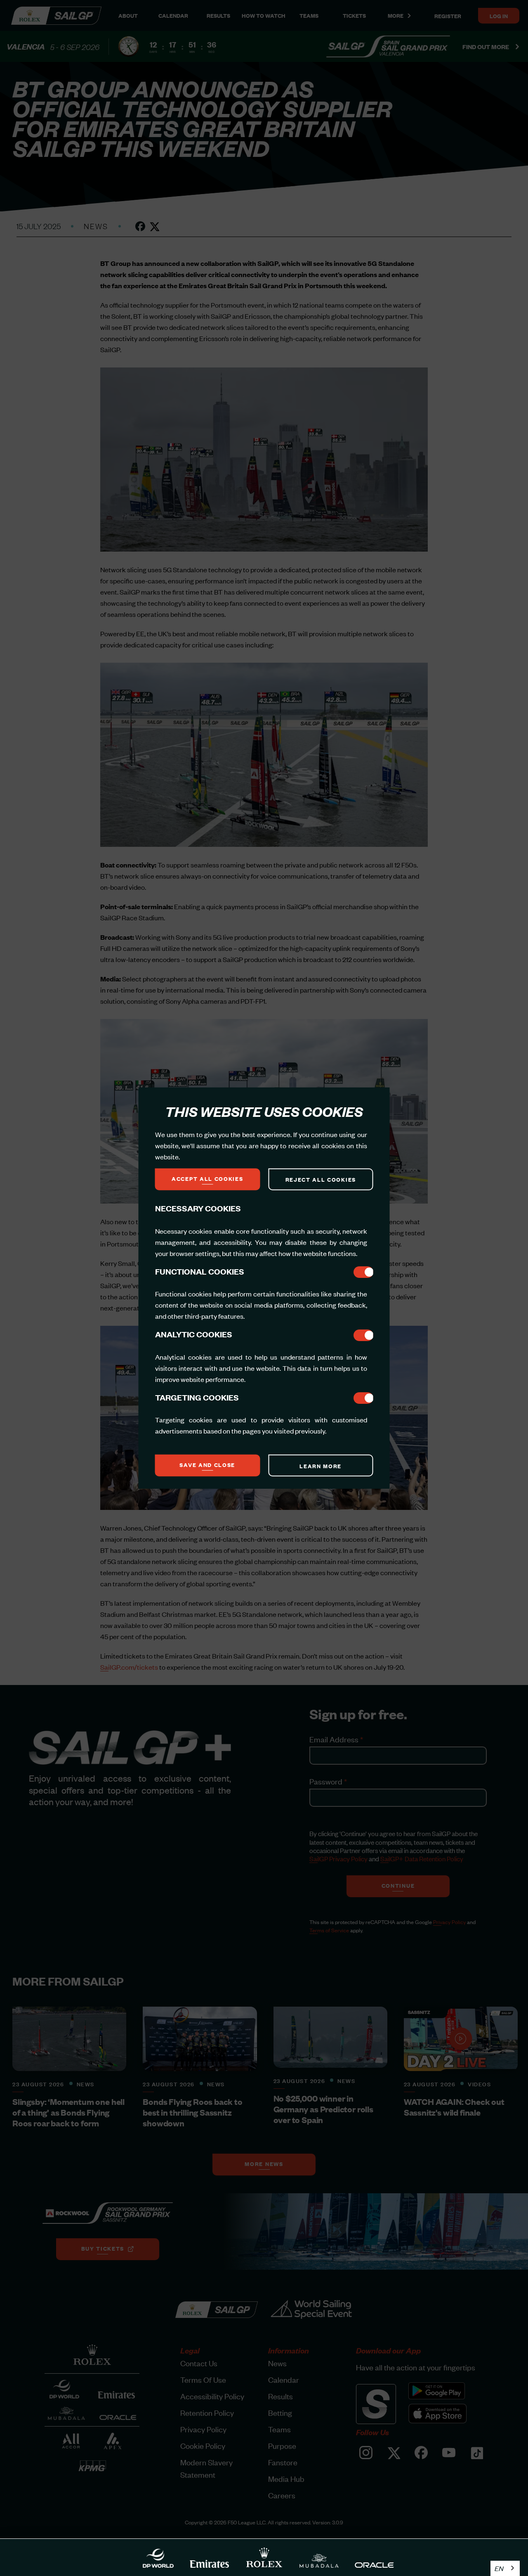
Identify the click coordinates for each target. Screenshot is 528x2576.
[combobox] (505, 2568)
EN (499, 2568)
